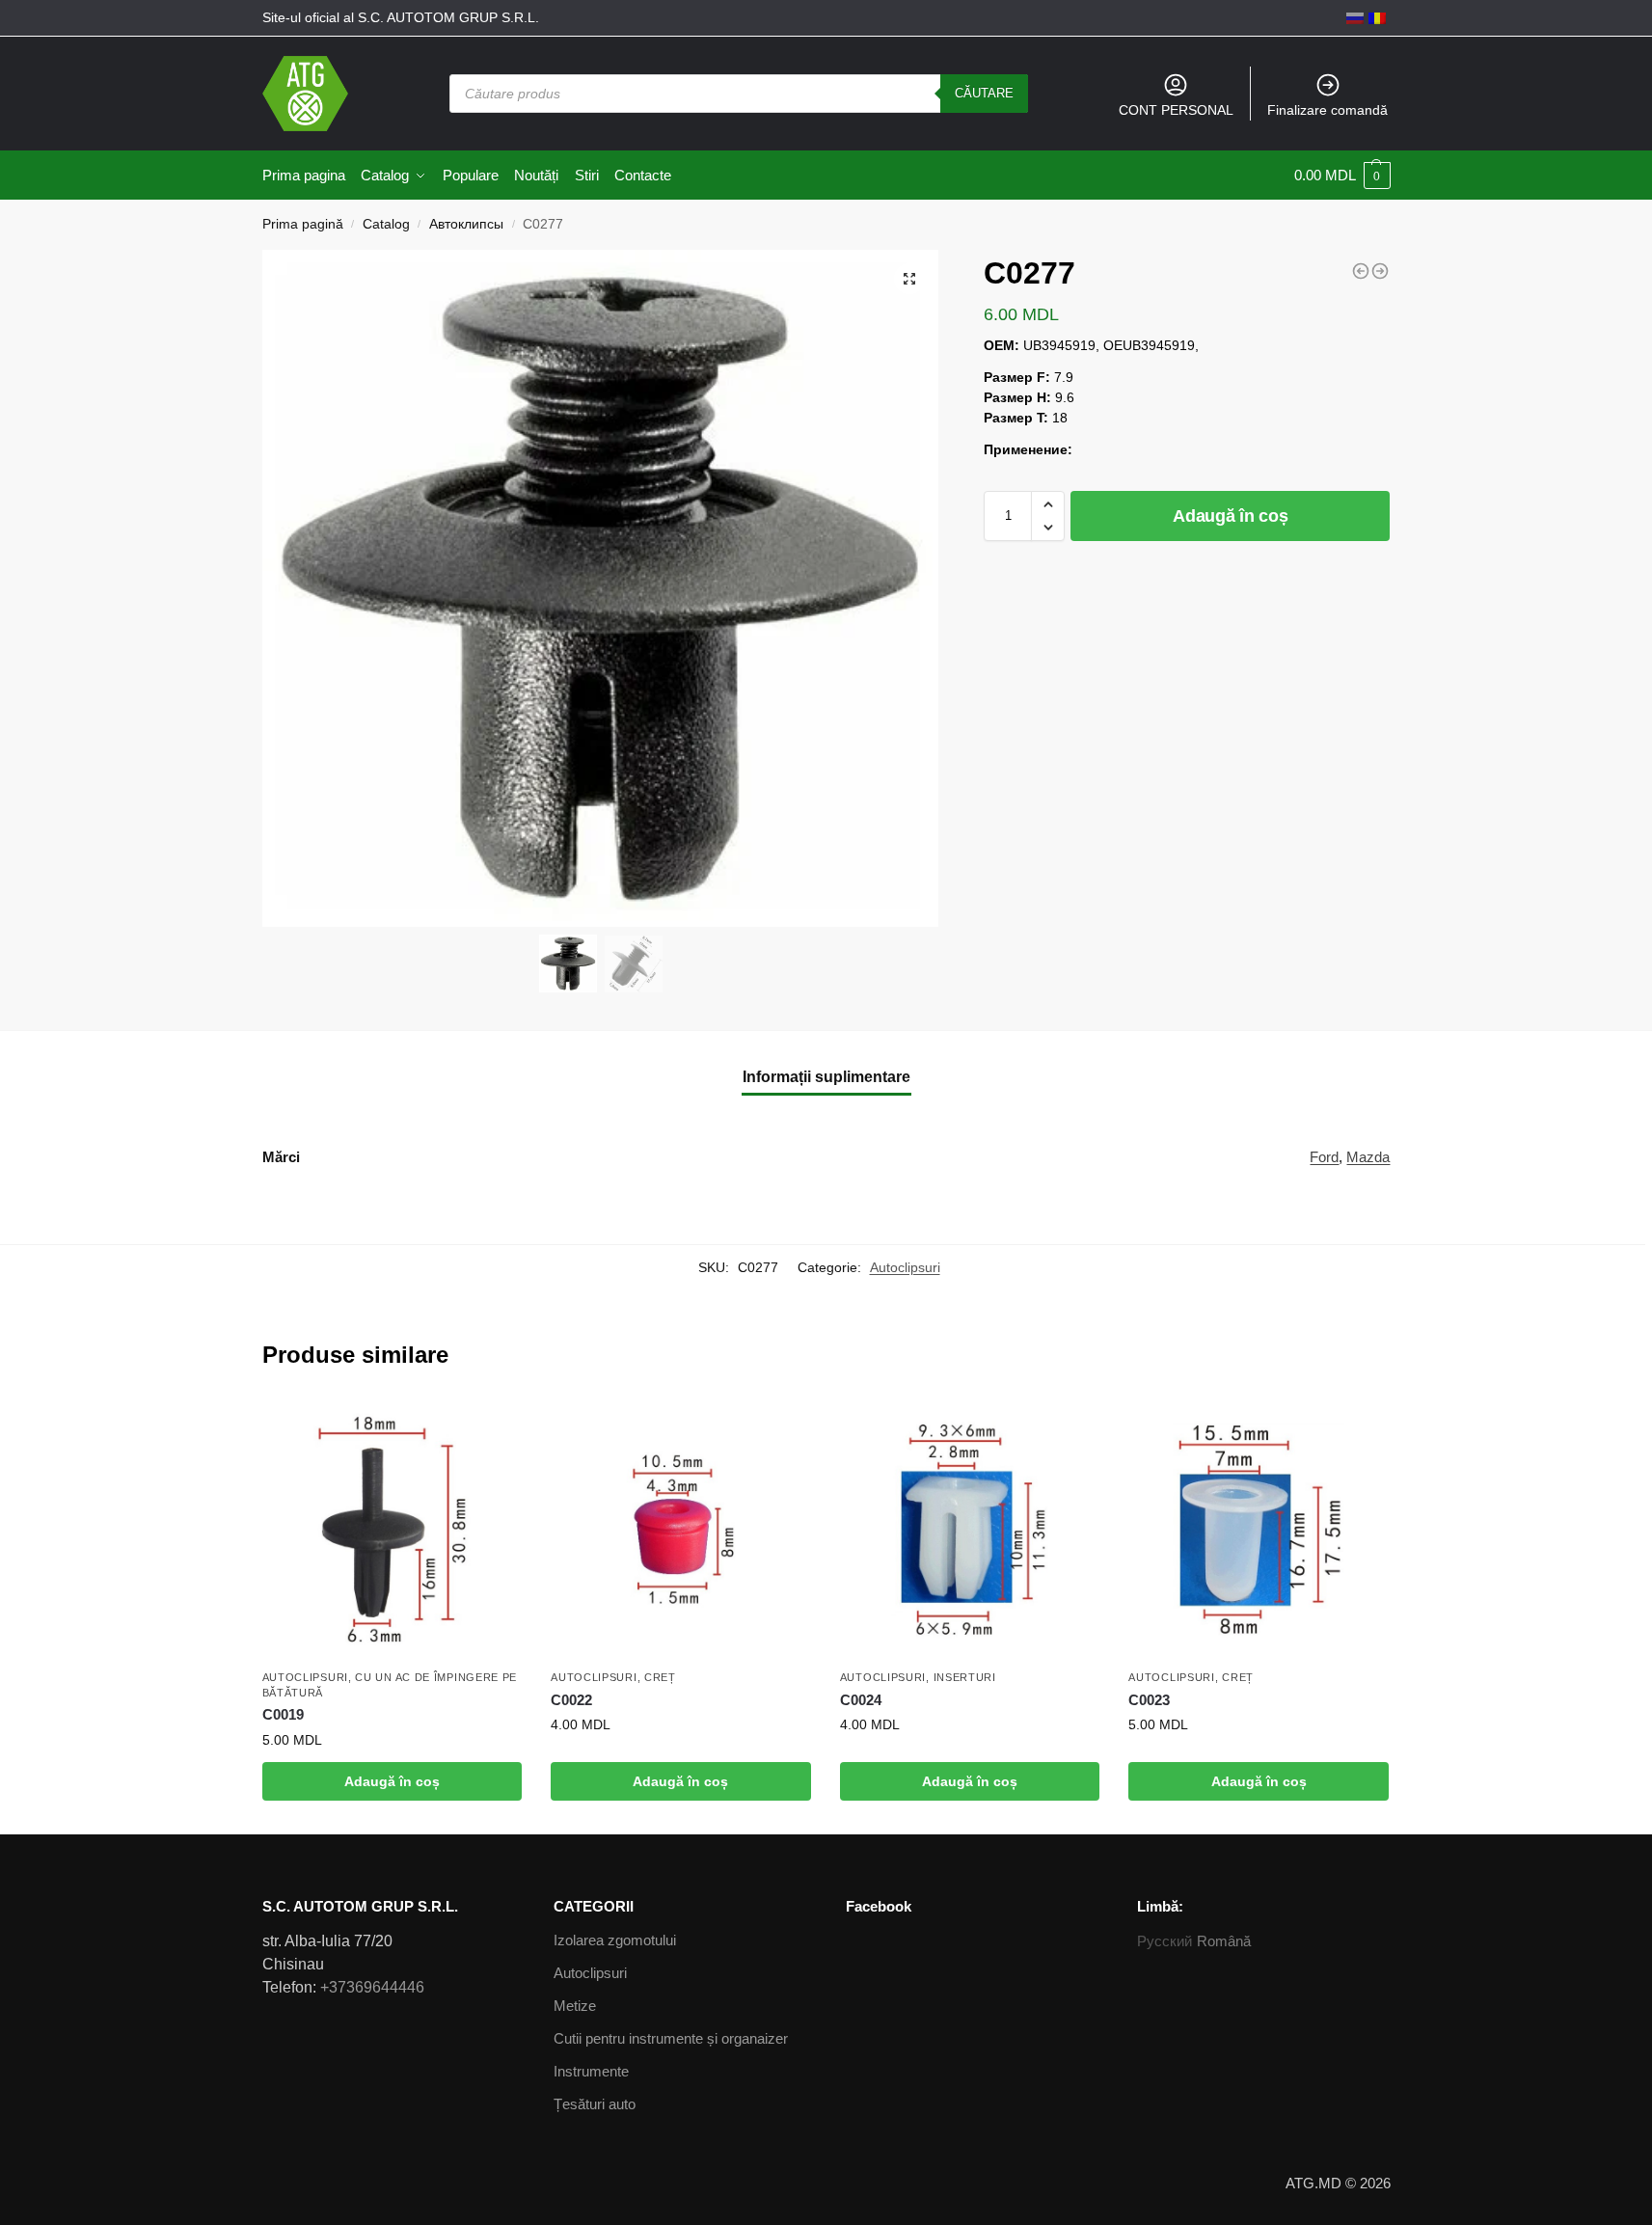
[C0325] (1380, 271)
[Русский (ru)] (1355, 17)
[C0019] (393, 1530)
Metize (575, 2006)
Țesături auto (595, 2104)
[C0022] (681, 1530)
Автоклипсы (466, 224)
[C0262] (1361, 271)
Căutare (984, 93)
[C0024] (970, 1530)
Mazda (1368, 1157)
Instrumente (591, 2071)
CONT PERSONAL (1176, 110)
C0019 (283, 1714)
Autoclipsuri (905, 1267)
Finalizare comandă (1327, 110)
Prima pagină (303, 224)
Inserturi (965, 1677)
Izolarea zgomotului (615, 1940)
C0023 (1149, 1700)
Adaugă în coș (1230, 516)
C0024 (861, 1700)
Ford (1324, 1157)
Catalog (386, 224)
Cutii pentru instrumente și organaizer (671, 2038)
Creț (660, 1677)
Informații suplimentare (826, 1077)
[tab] (826, 1077)
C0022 (571, 1700)
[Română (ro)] (1377, 17)
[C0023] (1259, 1530)
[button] (1048, 504)
